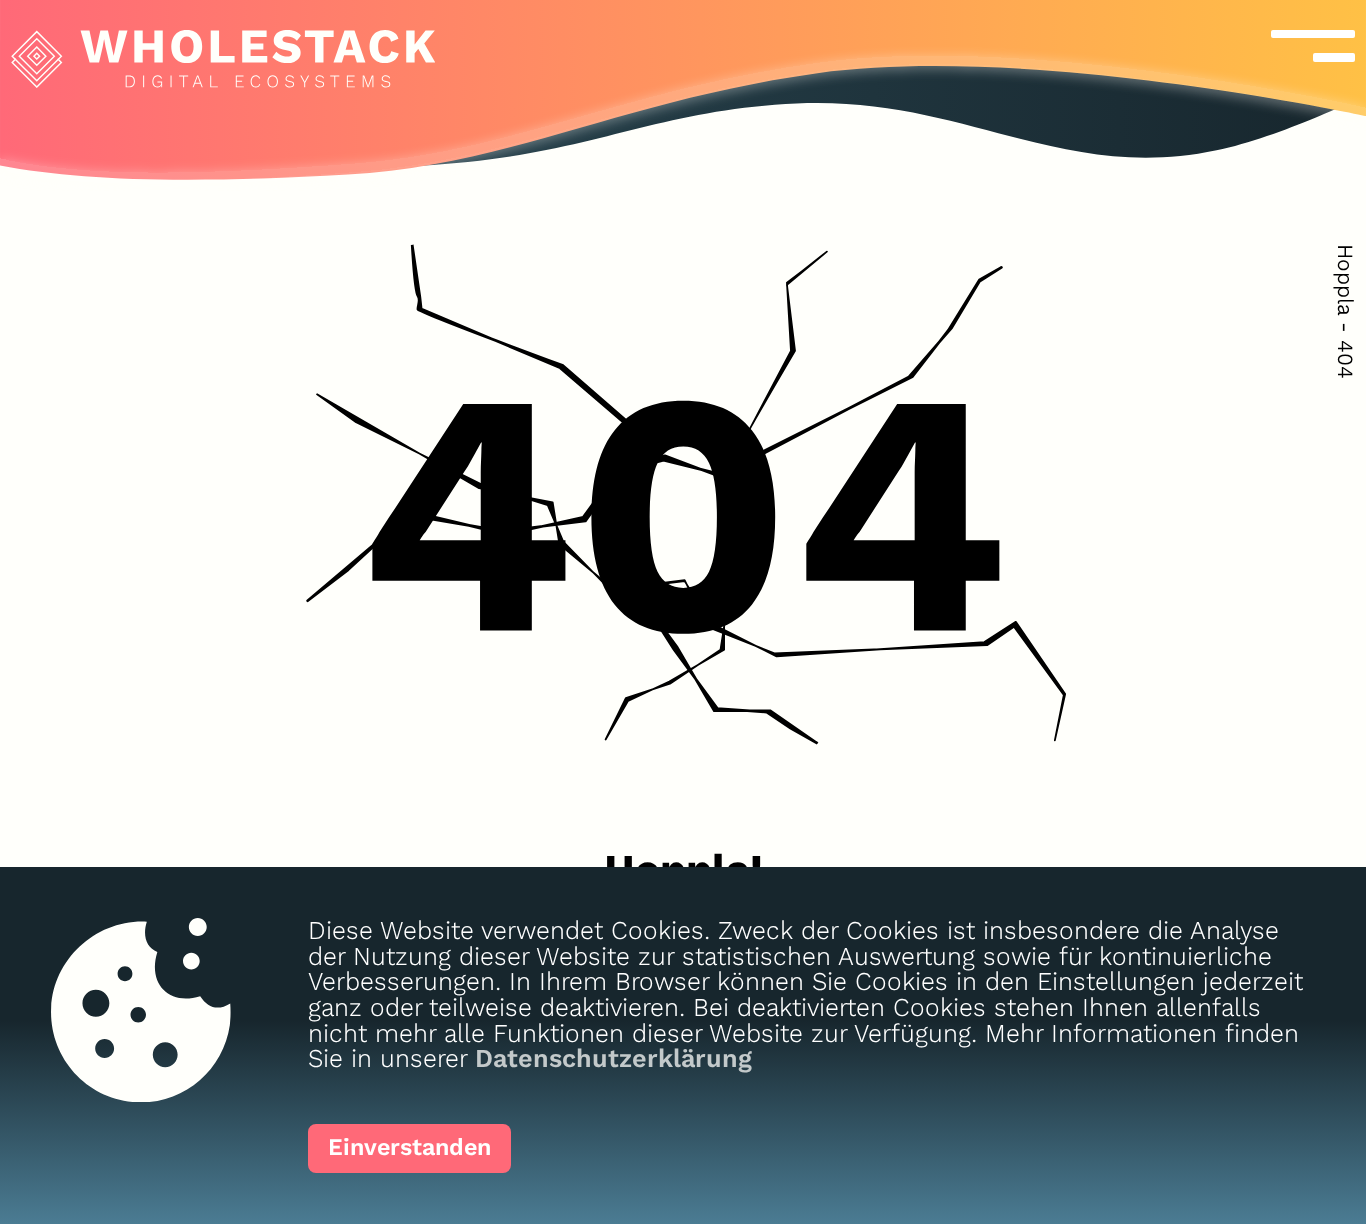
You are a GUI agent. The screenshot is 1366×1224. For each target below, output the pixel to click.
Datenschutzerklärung (613, 1058)
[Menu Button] (1291, 46)
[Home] (217, 44)
